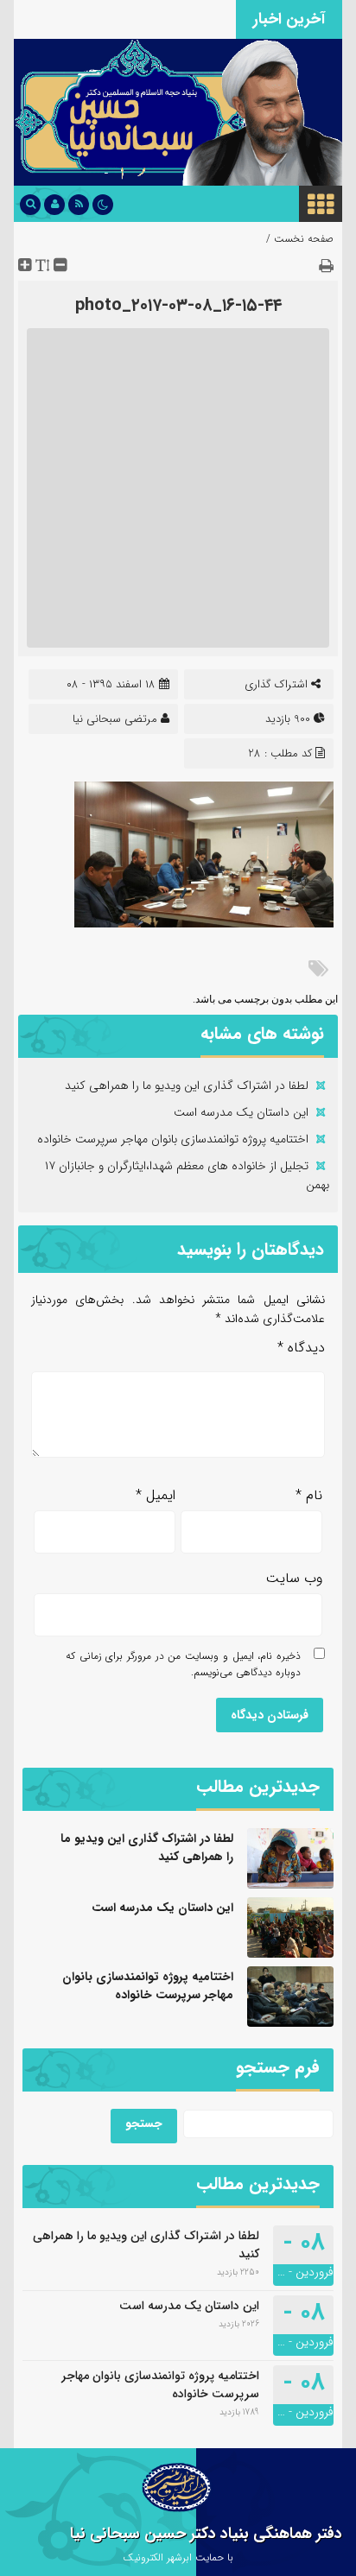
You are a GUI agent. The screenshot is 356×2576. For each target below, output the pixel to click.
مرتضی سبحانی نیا (115, 719)
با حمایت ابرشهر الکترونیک (178, 2557)
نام (309, 1495)
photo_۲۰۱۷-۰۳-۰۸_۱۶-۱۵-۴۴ (178, 305)
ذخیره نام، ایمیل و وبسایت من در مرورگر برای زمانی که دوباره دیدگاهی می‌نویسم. (183, 1664)
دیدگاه (301, 1348)
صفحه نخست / (300, 239)
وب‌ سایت (294, 1578)
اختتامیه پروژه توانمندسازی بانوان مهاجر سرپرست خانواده (173, 1139)
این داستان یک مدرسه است (241, 1112)
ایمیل (156, 1495)
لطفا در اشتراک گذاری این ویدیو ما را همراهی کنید (187, 1085)
